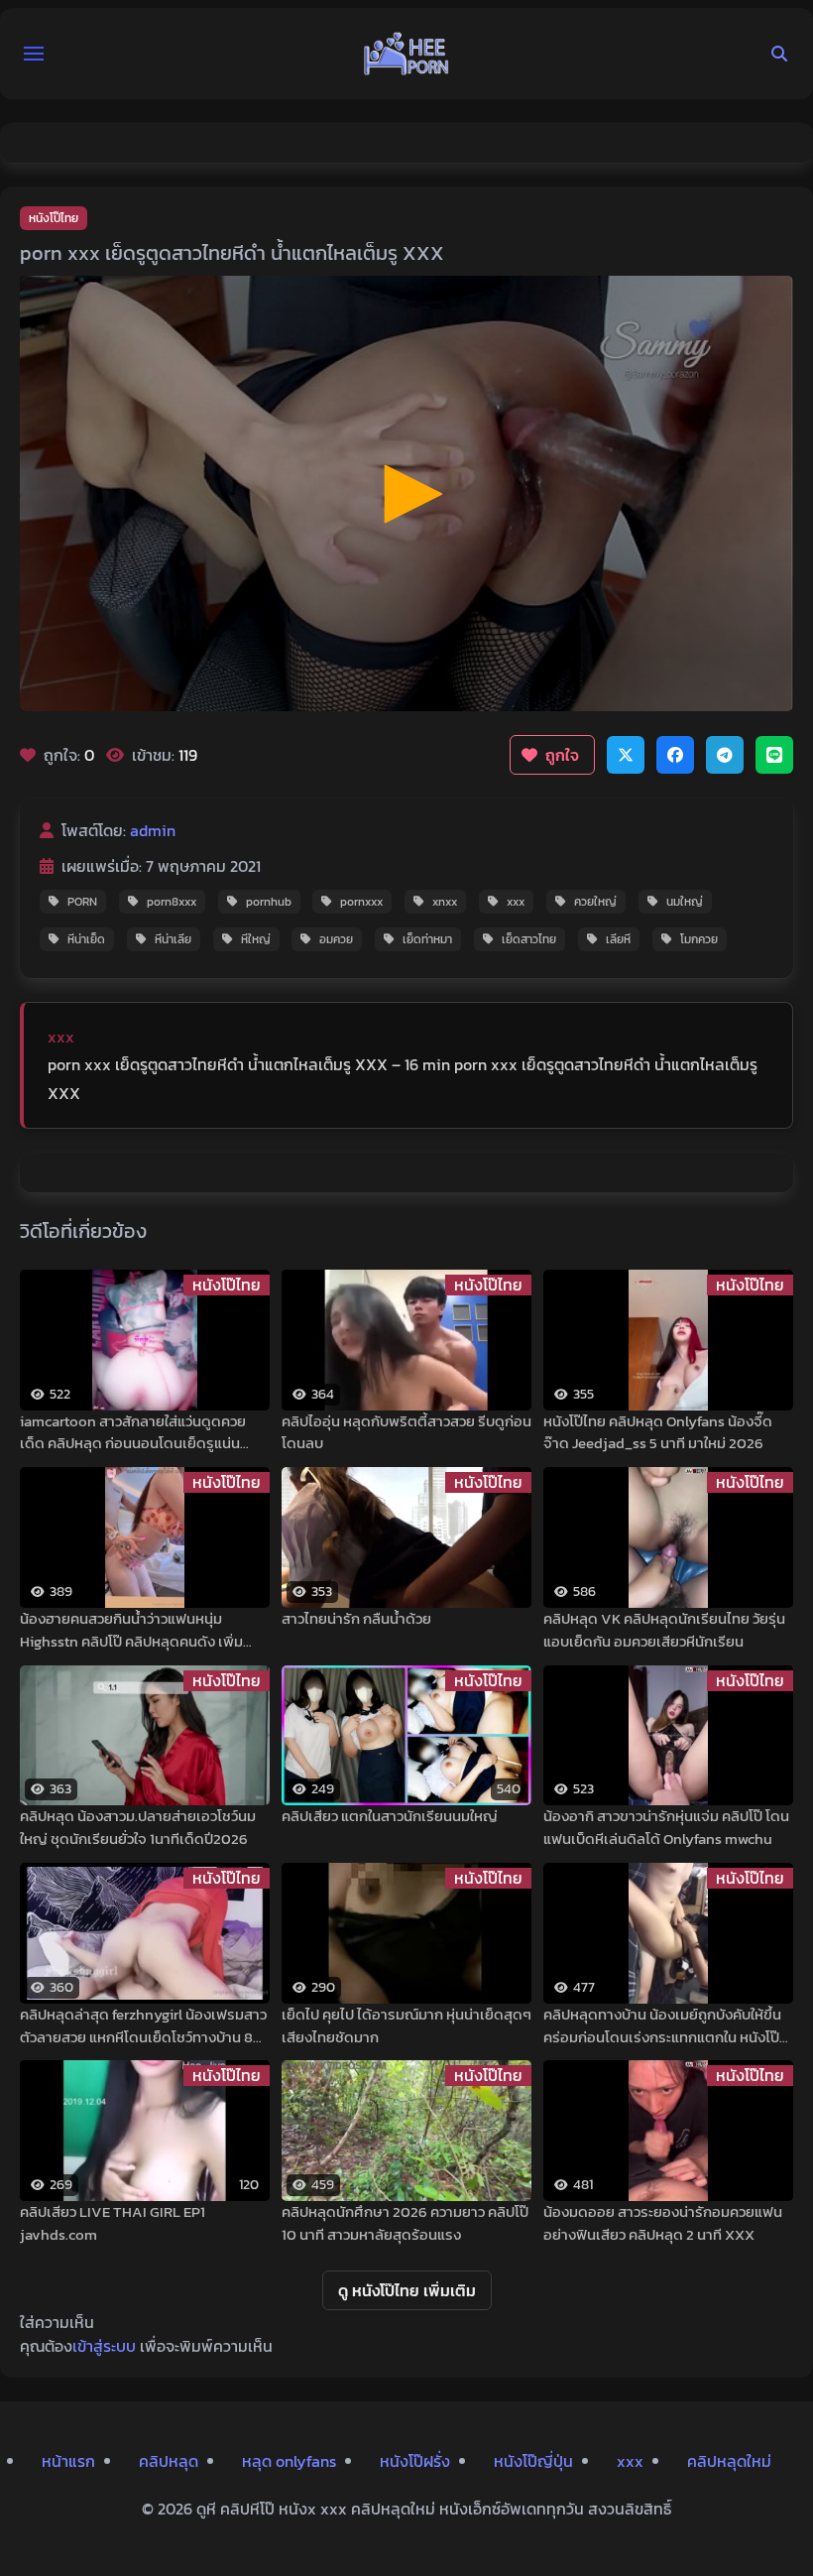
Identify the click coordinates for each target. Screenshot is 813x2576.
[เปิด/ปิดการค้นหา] (779, 54)
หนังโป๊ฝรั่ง (415, 2461)
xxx (516, 902)
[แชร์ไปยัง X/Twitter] (626, 755)
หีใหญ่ (256, 939)
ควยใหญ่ (595, 902)
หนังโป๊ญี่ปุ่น (533, 2461)
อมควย (336, 939)
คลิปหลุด (169, 2461)
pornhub (269, 902)
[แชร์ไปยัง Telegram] (725, 755)
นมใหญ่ (685, 902)
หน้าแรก (68, 2461)
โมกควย (699, 939)
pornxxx (361, 902)
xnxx (445, 902)
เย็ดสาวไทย (529, 939)
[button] (34, 54)
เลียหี (618, 939)
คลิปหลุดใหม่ (729, 2461)
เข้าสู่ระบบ (104, 2346)
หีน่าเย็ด (86, 939)
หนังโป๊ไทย (54, 218)
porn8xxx (172, 902)
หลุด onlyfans (289, 2461)
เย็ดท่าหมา (427, 939)
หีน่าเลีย (173, 939)
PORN (82, 902)
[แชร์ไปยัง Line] (774, 755)
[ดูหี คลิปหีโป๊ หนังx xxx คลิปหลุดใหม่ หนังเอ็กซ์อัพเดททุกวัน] (406, 54)
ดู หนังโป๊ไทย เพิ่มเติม (407, 2290)
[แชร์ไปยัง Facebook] (675, 755)
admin (153, 830)
